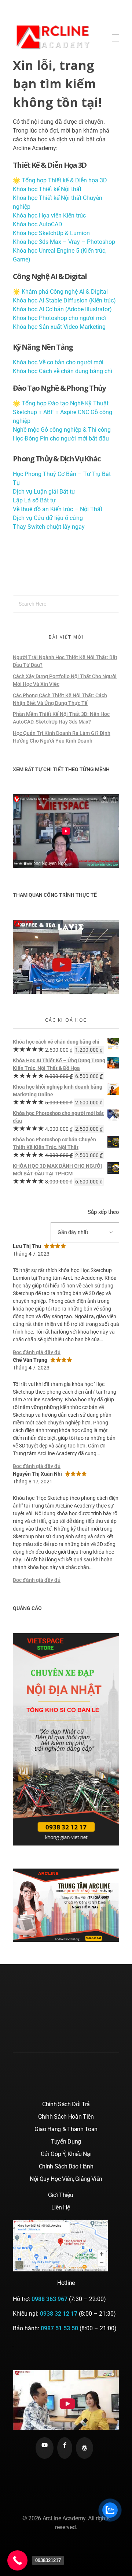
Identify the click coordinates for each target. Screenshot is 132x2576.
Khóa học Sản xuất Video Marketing (59, 327)
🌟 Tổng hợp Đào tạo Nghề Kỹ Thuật (61, 403)
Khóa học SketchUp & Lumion (51, 233)
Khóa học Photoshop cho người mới (59, 318)
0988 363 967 (49, 2299)
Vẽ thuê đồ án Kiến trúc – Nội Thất (58, 509)
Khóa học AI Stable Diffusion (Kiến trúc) (64, 300)
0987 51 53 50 (59, 2328)
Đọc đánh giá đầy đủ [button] (37, 1352)
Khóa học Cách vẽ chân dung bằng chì (63, 371)
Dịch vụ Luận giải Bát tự (44, 492)
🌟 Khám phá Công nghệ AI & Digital (60, 292)
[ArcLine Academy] (60, 36)
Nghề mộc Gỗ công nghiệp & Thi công (62, 430)
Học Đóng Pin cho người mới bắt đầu (61, 438)
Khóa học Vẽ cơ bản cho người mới (58, 362)
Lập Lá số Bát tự (34, 500)
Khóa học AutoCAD (38, 224)
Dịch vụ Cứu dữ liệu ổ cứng (48, 518)
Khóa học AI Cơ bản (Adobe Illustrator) (62, 309)
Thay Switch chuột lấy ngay (49, 527)
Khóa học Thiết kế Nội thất (47, 189)
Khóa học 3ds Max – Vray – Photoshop (64, 242)
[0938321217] (17, 2560)
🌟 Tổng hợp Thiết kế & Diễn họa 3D (60, 180)
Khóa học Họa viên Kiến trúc (49, 215)
